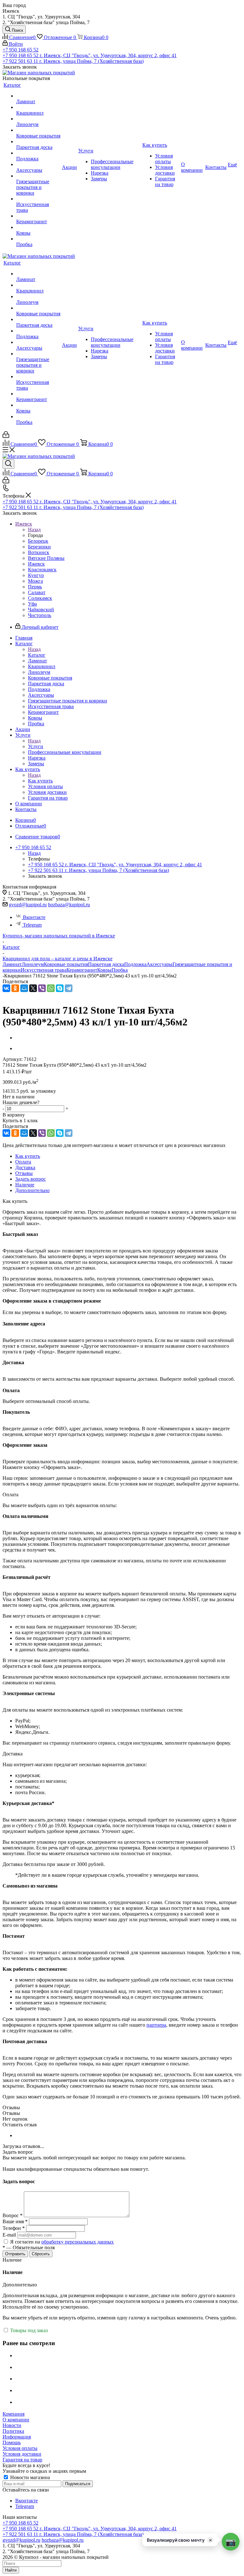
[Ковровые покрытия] (38, 130)
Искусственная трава (44, 970)
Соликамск (40, 598)
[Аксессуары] (38, 164)
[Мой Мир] (24, 988)
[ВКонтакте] (6, 988)
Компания (14, 2414)
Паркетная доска (106, 964)
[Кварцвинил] (38, 107)
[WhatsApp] (51, 988)
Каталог (37, 655)
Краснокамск (42, 570)
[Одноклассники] (15, 988)
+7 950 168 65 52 (20, 50)
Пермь (35, 587)
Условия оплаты (20, 2448)
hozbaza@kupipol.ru (69, 905)
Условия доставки (22, 2454)
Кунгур (36, 575)
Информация (17, 2437)
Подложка (135, 964)
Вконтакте (34, 917)
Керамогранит (82, 970)
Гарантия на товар (22, 2460)
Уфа (32, 604)
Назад (34, 530)
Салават (37, 592)
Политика (13, 2431)
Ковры (104, 970)
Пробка (120, 970)
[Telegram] (69, 988)
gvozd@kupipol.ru (28, 905)
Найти (11, 2570)
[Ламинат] (38, 96)
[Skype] (60, 988)
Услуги (36, 746)
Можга (35, 581)
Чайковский (41, 610)
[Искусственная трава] (38, 199)
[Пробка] (38, 239)
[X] (33, 988)
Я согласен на (62, 2242)
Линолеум (33, 964)
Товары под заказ (28, 2330)
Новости (12, 2425)
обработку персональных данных (78, 2242)
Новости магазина (29, 2477)
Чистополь (40, 615)
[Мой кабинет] (6, 436)
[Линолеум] (38, 119)
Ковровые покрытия (66, 964)
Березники (39, 547)
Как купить (40, 781)
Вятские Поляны (46, 558)
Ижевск (36, 564)
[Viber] (42, 988)
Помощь (12, 2442)
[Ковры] (38, 227)
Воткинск (39, 552)
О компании (16, 2420)
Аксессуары (159, 964)
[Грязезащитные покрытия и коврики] (38, 176)
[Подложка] (38, 153)
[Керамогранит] (38, 216)
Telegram (32, 925)
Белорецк (38, 541)
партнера (156, 2025)
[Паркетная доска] (38, 142)
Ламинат (12, 964)
